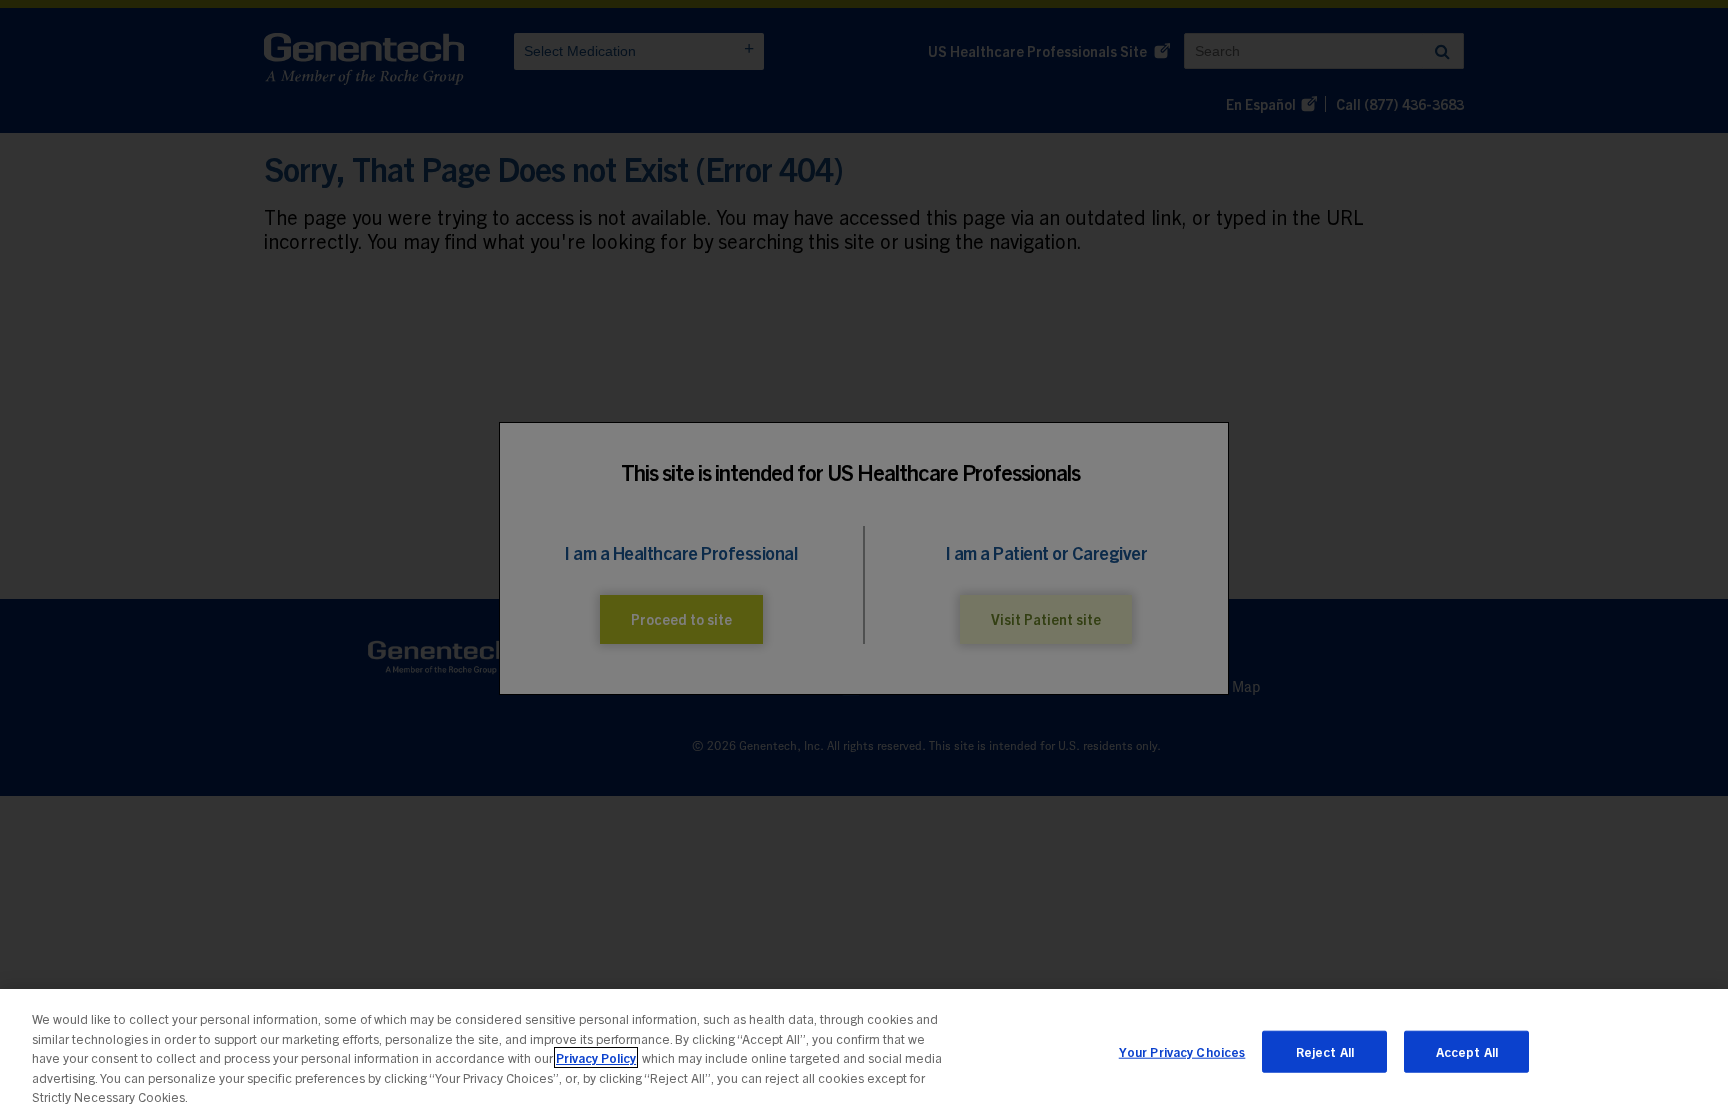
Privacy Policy (596, 1057)
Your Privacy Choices (1182, 1051)
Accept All (1467, 1051)
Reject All (1325, 1051)
